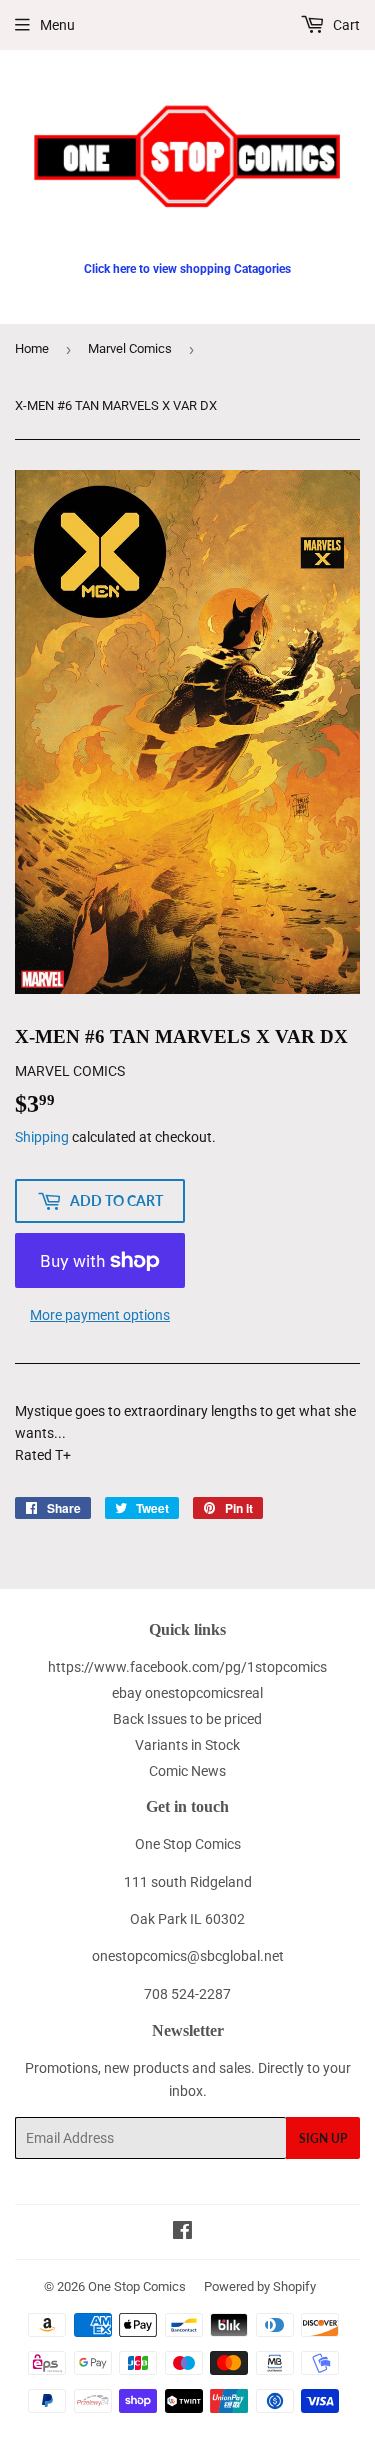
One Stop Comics (137, 2286)
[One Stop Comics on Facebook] (182, 2233)
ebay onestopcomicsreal (187, 1693)
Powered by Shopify (260, 2286)
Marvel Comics (130, 348)
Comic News (187, 1771)
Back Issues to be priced (187, 1719)
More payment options (100, 1315)
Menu (57, 25)
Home (32, 348)
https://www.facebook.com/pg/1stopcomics (187, 1667)
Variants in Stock (187, 1745)
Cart (345, 25)
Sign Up (323, 2138)
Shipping (42, 1137)
